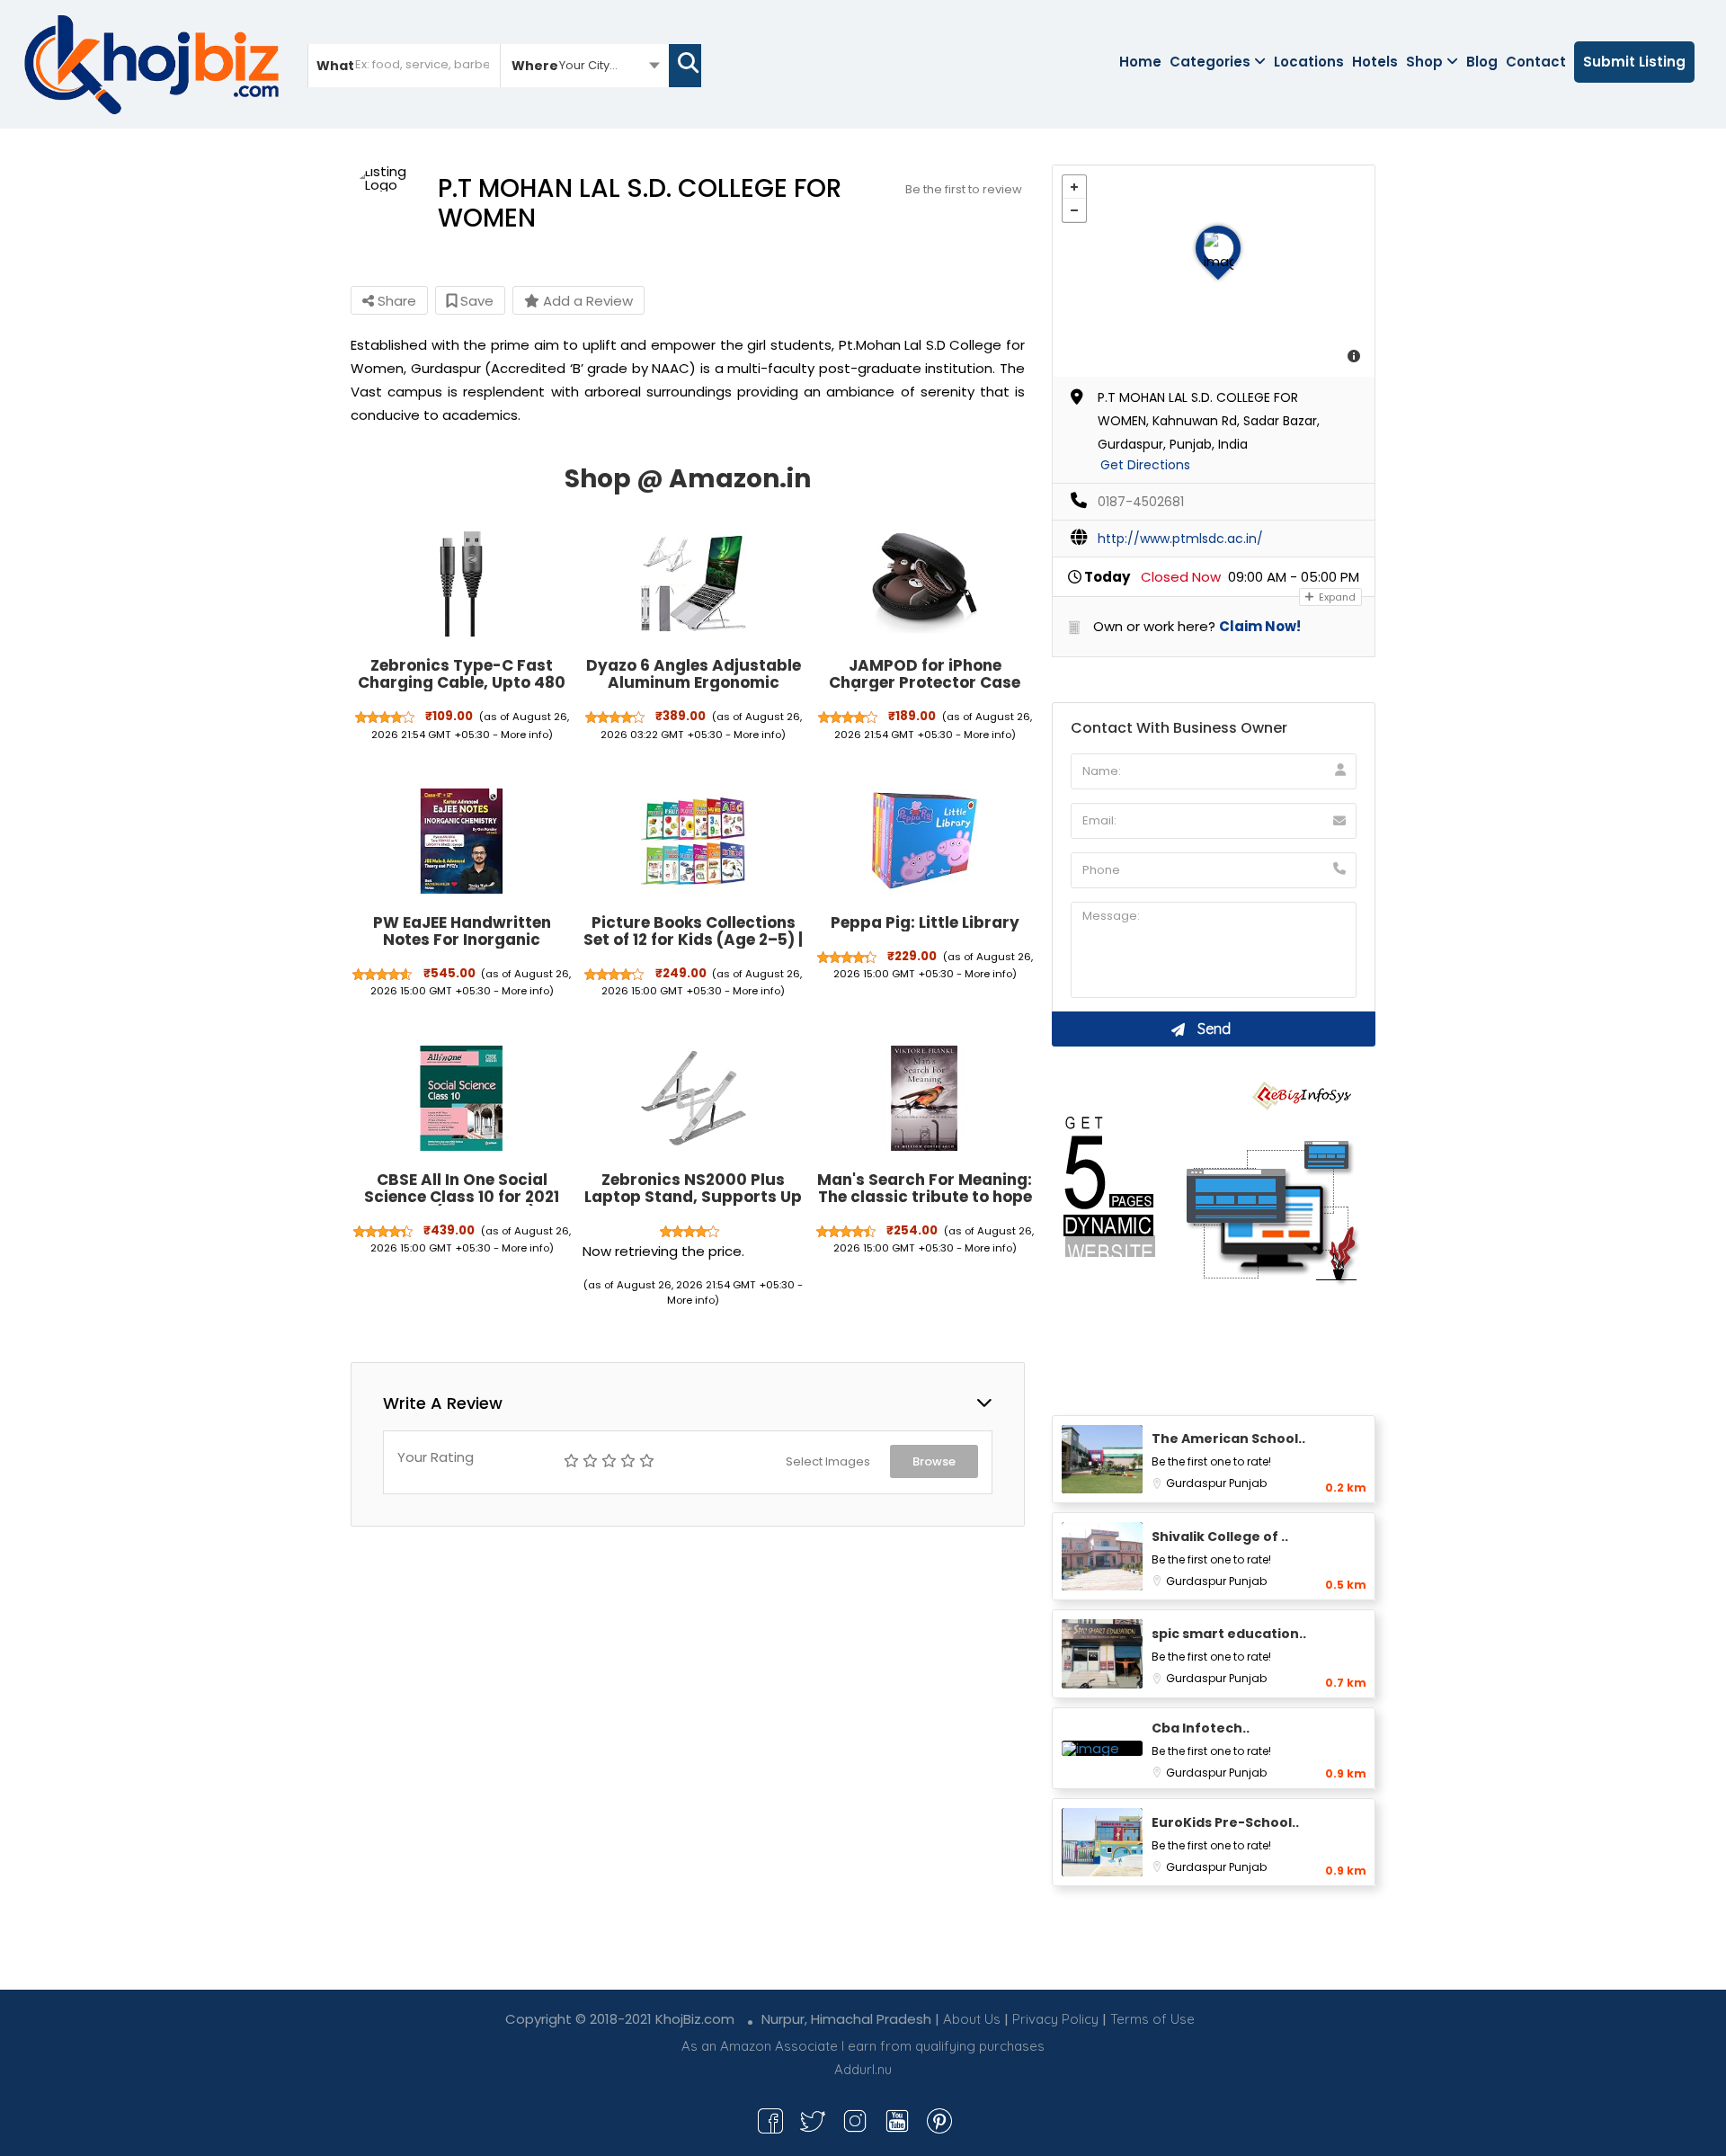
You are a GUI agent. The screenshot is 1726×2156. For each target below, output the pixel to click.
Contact (1536, 62)
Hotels (1375, 62)
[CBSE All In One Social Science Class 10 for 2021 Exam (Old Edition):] (462, 1098)
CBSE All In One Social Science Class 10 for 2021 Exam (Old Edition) (462, 1196)
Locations (1309, 62)
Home (1140, 62)
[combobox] (585, 65)
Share (395, 301)
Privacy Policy (1055, 2019)
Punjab (1248, 1483)
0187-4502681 (1141, 502)
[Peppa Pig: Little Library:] (925, 842)
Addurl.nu (863, 2069)
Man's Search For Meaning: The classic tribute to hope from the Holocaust (925, 1196)
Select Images (828, 1461)
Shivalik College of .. (1220, 1537)
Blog (1482, 62)
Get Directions (1145, 465)
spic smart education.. (1229, 1634)
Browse (934, 1461)
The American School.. (1228, 1439)
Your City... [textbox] (588, 65)
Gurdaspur (1197, 1483)
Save (475, 301)
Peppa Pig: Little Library (925, 922)
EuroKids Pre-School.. (1225, 1822)
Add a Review (586, 301)
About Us (972, 2019)
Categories (1210, 62)
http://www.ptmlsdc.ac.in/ (1180, 539)
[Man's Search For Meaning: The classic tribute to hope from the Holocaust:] (925, 1098)
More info (525, 735)
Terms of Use (1152, 2019)
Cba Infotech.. (1201, 1728)
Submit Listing (1634, 62)
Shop (1424, 62)
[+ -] (1214, 271)
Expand (1336, 597)
